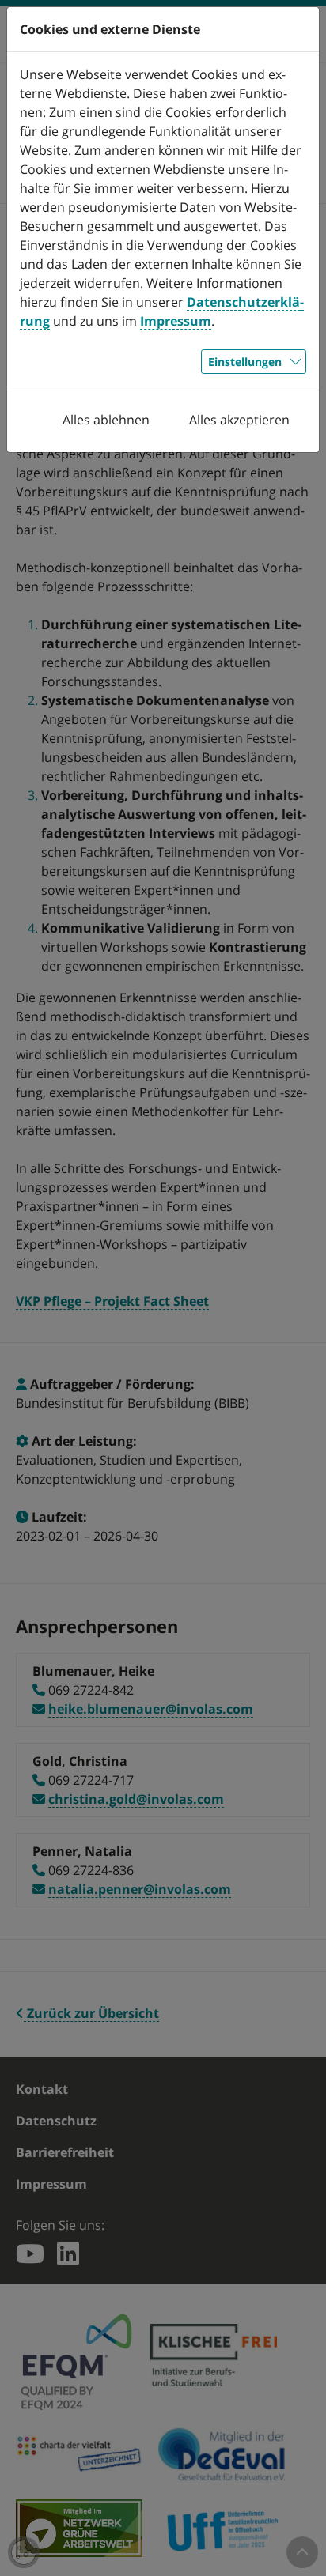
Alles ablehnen (106, 420)
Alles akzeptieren (239, 420)
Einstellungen (245, 362)
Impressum (176, 321)
